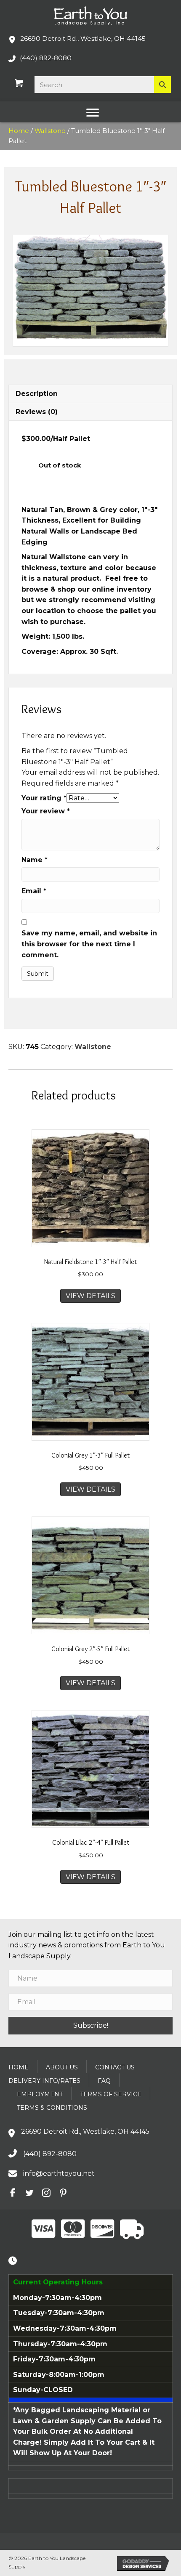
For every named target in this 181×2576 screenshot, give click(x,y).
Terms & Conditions (52, 2108)
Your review (46, 811)
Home (19, 131)
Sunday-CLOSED (43, 2390)
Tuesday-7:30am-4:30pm (59, 2313)
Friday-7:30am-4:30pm (54, 2359)
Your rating (44, 798)
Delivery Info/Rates (44, 2081)
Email (34, 891)
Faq (104, 2081)
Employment (40, 2094)
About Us (62, 2067)
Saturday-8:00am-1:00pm (59, 2375)
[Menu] (93, 113)
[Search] (162, 85)
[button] (90, 2025)
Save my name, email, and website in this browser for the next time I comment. (89, 944)
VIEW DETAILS (90, 1877)
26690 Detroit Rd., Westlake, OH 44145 (83, 39)
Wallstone (50, 131)
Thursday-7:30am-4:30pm (60, 2344)
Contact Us (115, 2067)
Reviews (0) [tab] (37, 412)
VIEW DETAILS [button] (90, 1296)
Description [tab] (37, 394)
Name (35, 860)
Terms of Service (111, 2094)
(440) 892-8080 (46, 58)
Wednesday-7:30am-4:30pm (65, 2328)
